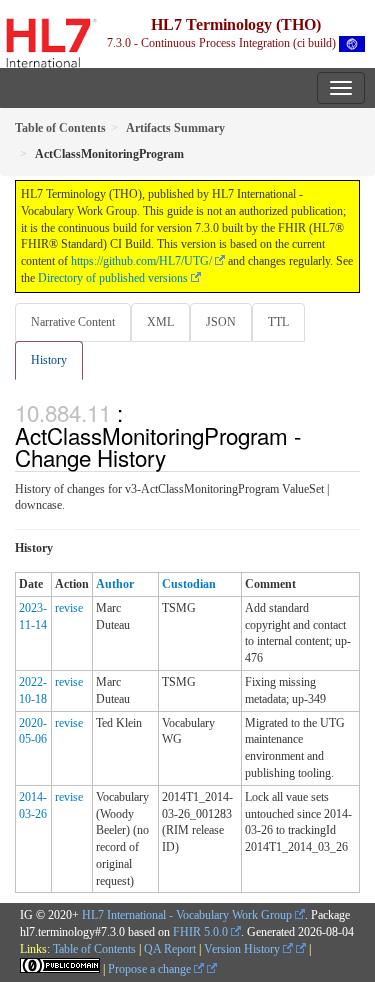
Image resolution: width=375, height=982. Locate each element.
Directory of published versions (113, 278)
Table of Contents (94, 949)
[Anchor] (177, 457)
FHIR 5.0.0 (200, 932)
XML (160, 322)
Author (115, 584)
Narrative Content (73, 322)
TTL (278, 322)
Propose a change (151, 969)
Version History (243, 949)
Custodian (189, 584)
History (49, 360)
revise (69, 608)
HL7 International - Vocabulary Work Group (187, 915)
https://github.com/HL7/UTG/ (141, 261)
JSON (221, 322)
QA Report (170, 949)
